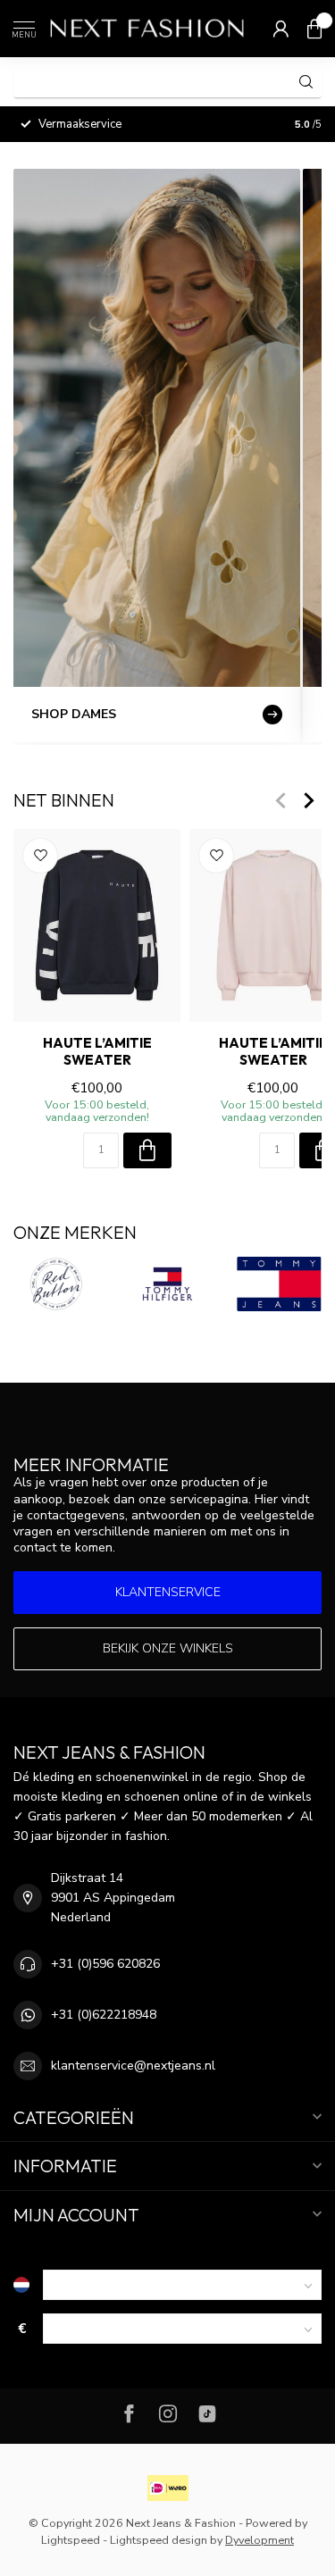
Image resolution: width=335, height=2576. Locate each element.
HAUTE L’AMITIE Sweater (97, 1051)
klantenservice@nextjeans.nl (133, 2066)
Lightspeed (71, 2540)
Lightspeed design (159, 2540)
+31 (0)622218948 (104, 2015)
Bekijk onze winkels (168, 1648)
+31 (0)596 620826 (105, 1964)
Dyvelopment (260, 2540)
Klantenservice (168, 1592)
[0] (314, 29)
